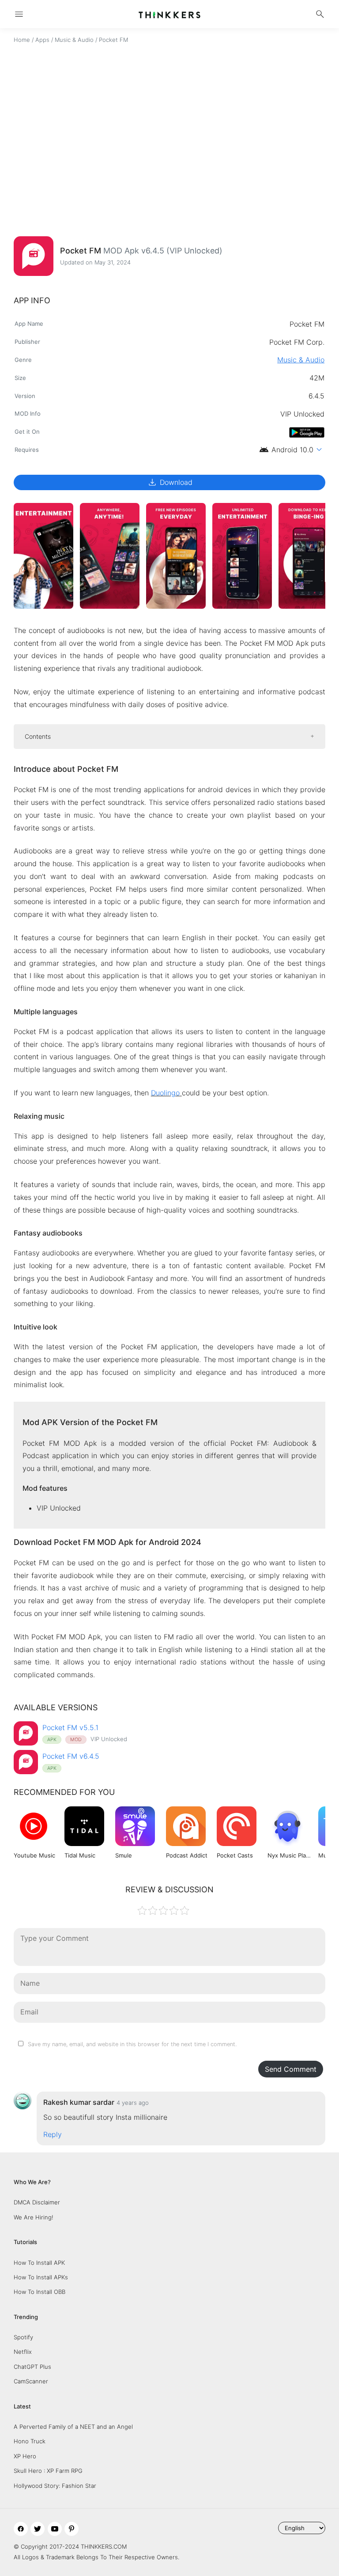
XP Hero (25, 2456)
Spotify (23, 2337)
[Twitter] (38, 2529)
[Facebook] (21, 2529)
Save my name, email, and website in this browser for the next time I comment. (132, 2044)
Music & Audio (74, 40)
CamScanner (31, 2381)
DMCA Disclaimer (37, 2202)
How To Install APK (39, 2263)
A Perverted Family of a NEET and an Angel (73, 2427)
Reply (53, 2134)
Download (170, 482)
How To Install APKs (41, 2277)
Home (22, 40)
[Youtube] (55, 2529)
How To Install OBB (40, 2292)
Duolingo (165, 1093)
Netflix (23, 2352)
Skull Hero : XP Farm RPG (48, 2471)
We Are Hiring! (34, 2217)
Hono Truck (30, 2441)
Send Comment (291, 2069)
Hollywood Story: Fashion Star (55, 2486)
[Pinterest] (72, 2529)
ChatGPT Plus (32, 2367)
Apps (42, 40)
